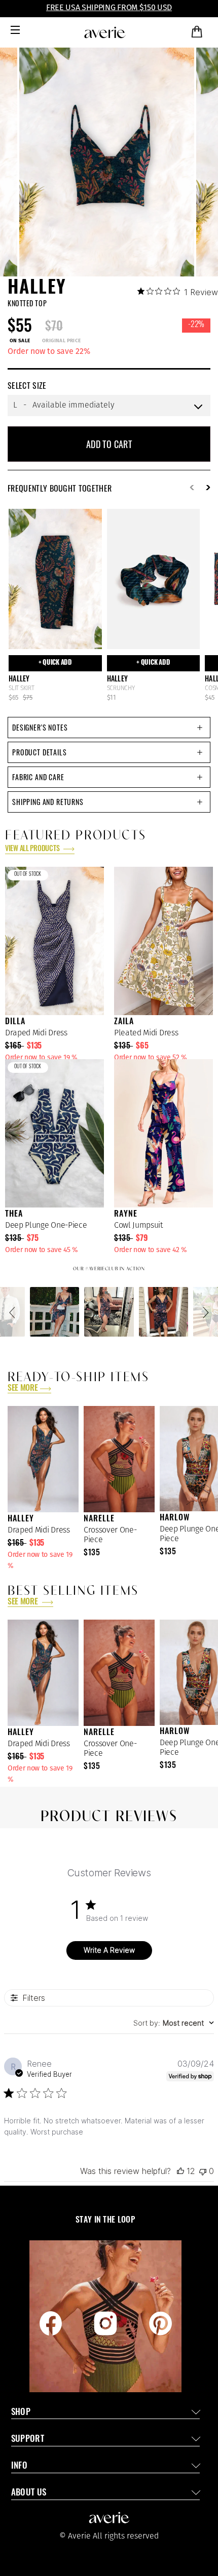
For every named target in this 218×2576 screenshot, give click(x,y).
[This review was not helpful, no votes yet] (203, 2171)
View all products (33, 849)
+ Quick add (55, 663)
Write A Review (109, 1950)
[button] (14, 1312)
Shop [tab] (21, 2413)
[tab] (109, 728)
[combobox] (174, 2023)
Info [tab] (19, 2466)
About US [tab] (29, 2493)
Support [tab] (28, 2440)
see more (23, 1389)
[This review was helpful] (180, 2171)
